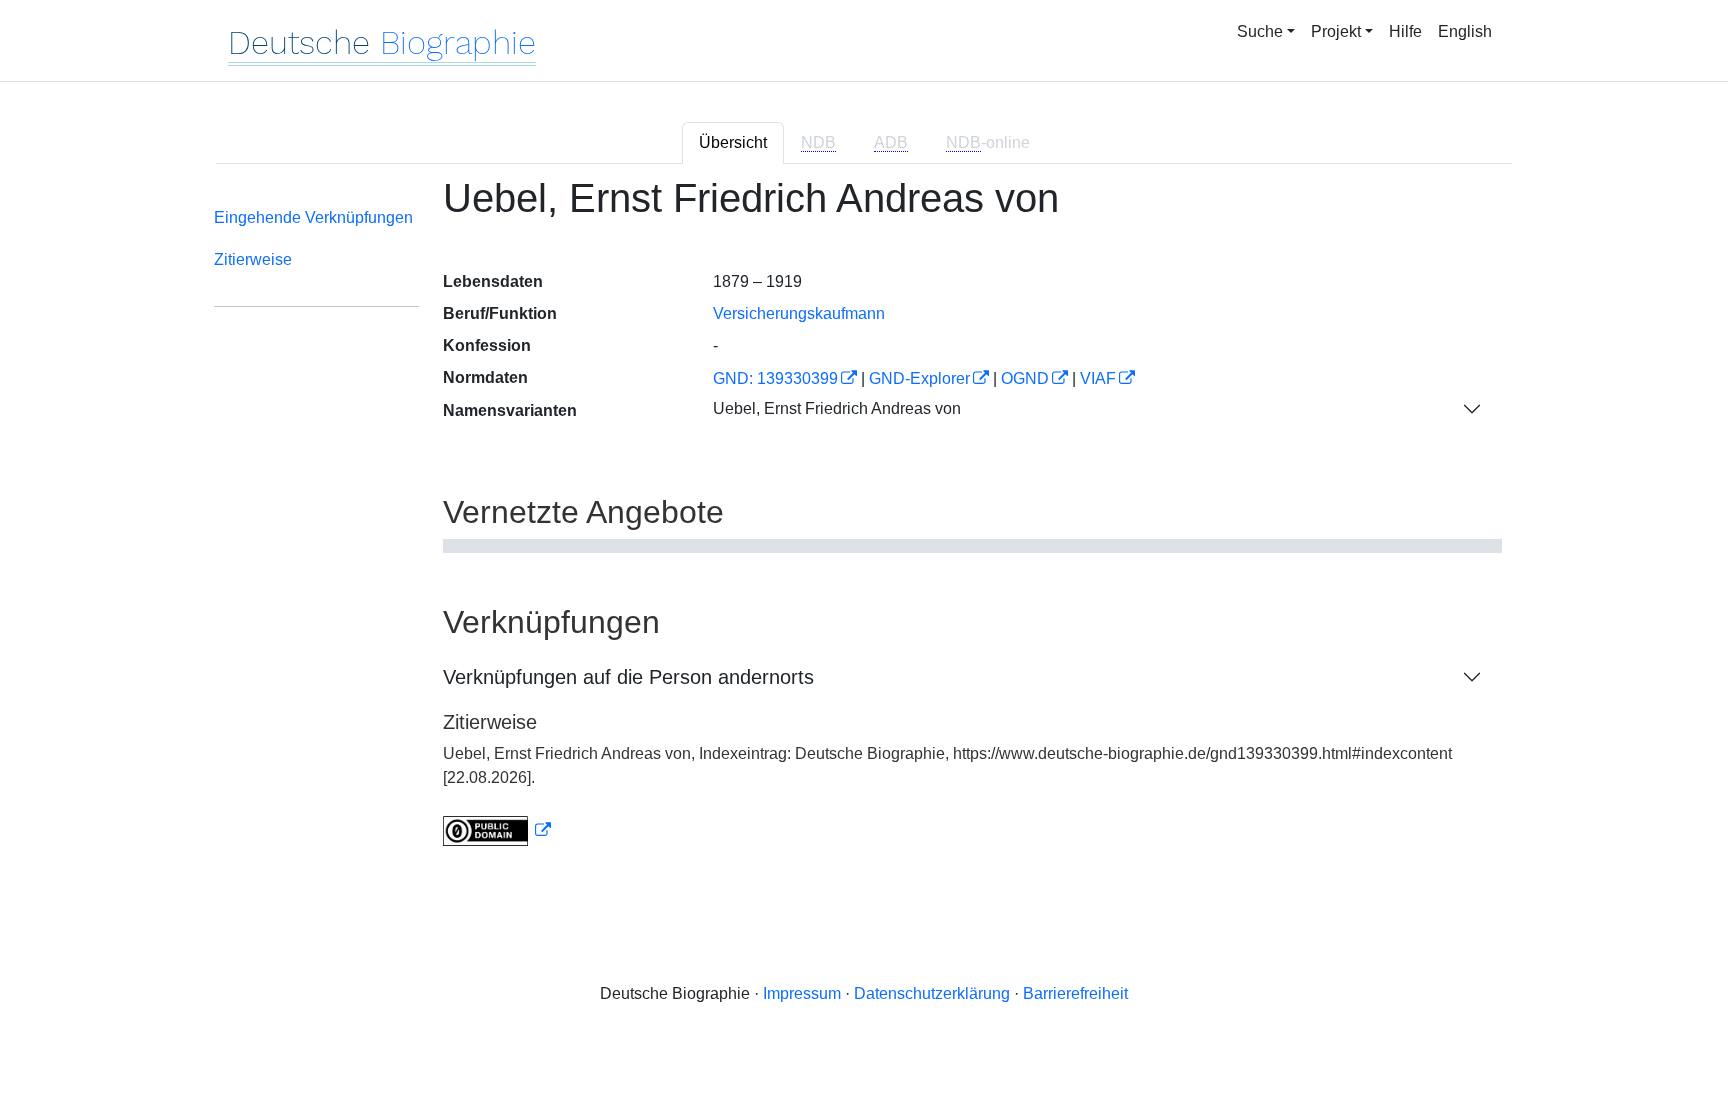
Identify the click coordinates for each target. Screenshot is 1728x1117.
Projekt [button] (1336, 31)
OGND (1025, 378)
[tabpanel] (864, 523)
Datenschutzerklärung (932, 993)
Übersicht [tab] (733, 142)
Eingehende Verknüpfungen (313, 217)
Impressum (802, 993)
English (1465, 31)
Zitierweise (253, 259)
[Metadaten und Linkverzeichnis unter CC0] (497, 830)
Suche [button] (1260, 31)
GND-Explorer (919, 378)
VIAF (1098, 378)
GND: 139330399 (775, 378)
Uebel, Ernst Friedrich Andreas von (837, 408)
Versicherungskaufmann (799, 313)
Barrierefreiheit (1075, 993)
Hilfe (1405, 31)
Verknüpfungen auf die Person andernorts (628, 677)
